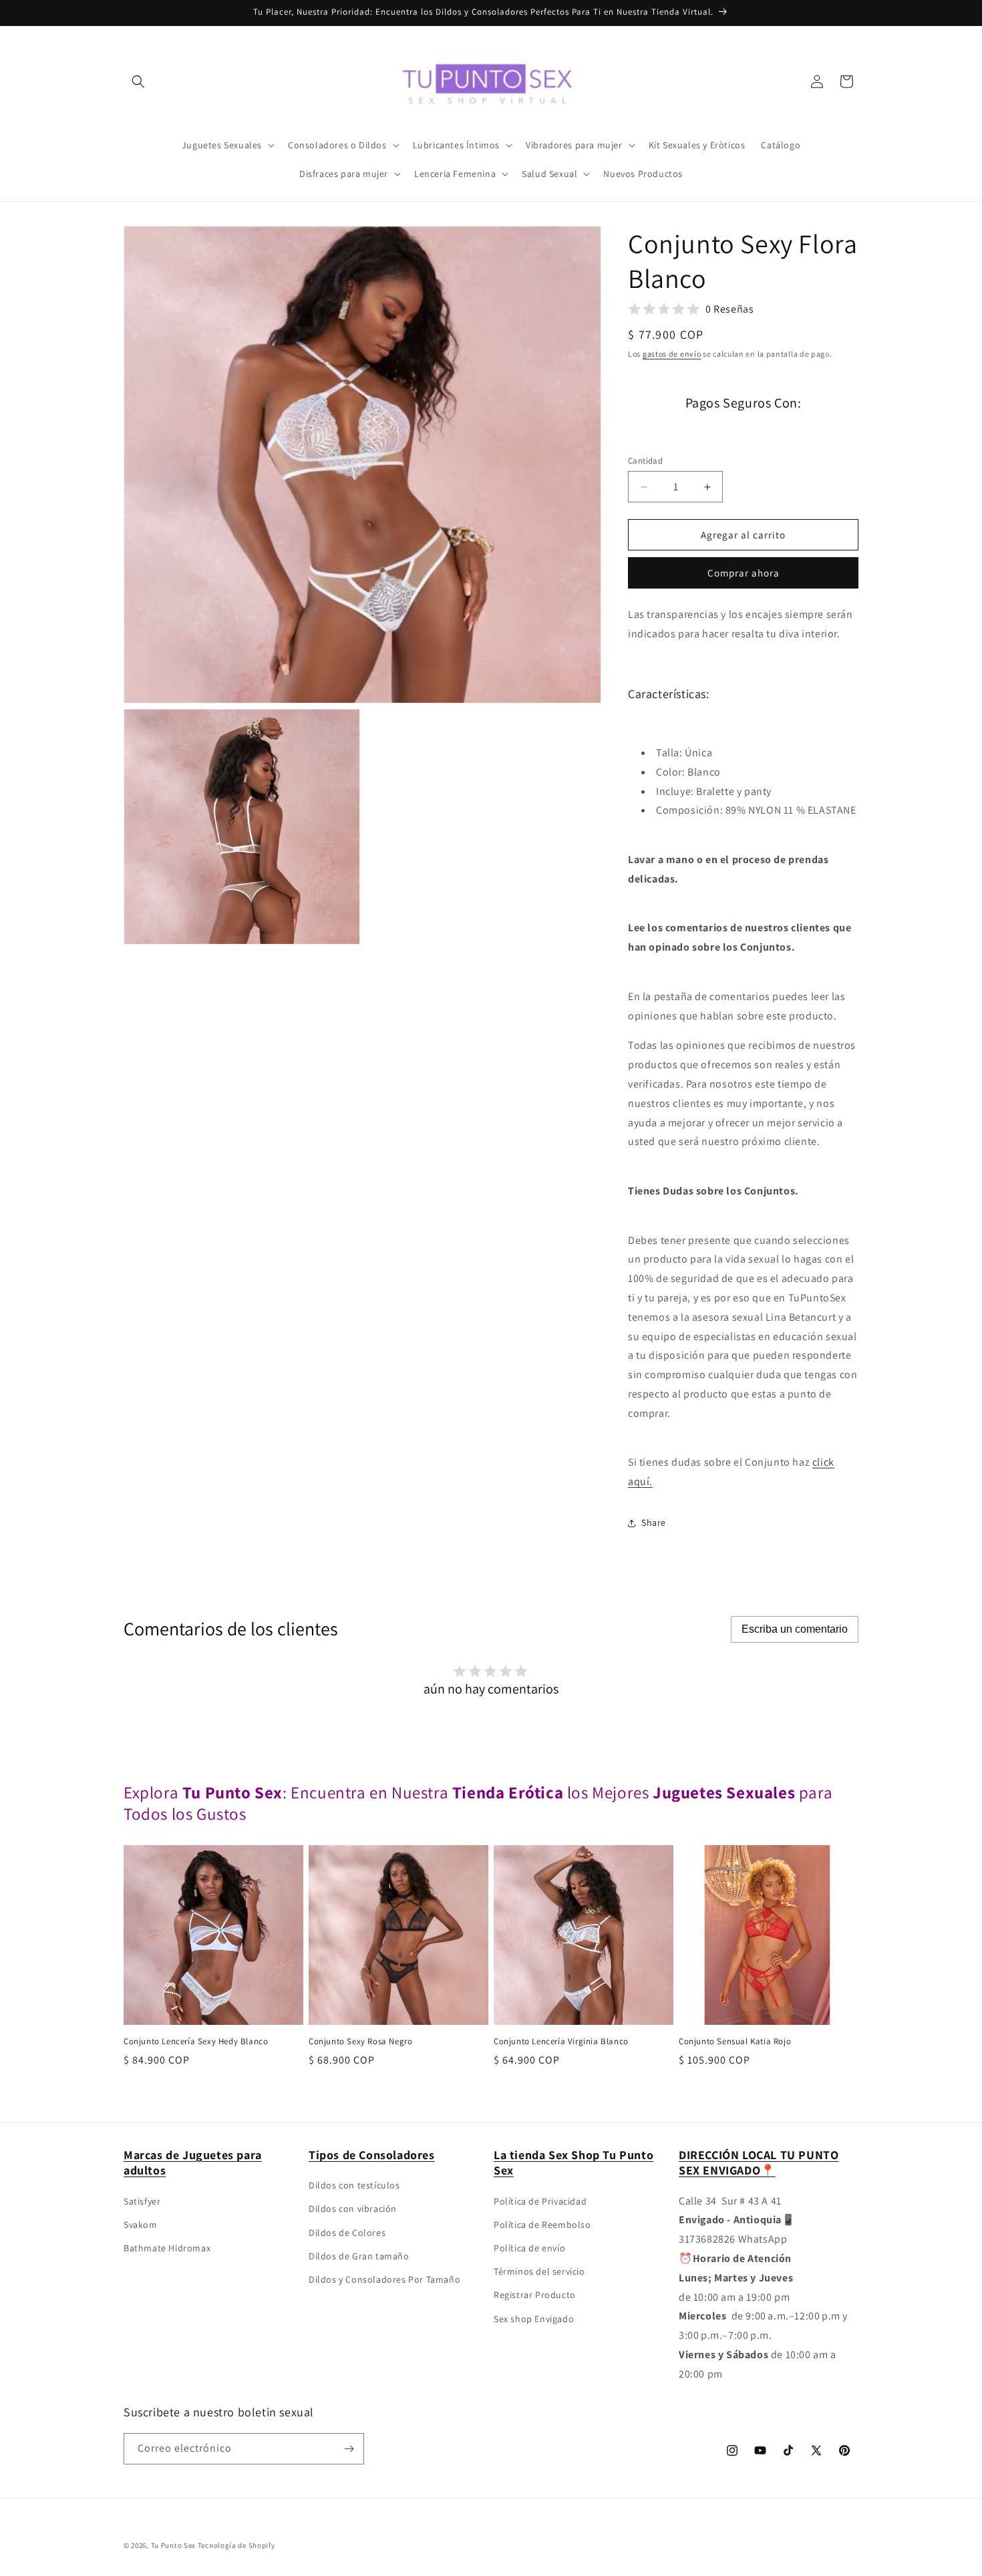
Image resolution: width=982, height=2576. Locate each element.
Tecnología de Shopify (236, 2545)
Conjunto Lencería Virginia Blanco (561, 2042)
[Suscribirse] (349, 2449)
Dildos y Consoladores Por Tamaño (384, 2279)
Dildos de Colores (347, 2233)
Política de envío (529, 2248)
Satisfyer (142, 2201)
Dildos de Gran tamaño (359, 2256)
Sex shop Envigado (534, 2319)
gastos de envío (672, 354)
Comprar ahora (744, 573)
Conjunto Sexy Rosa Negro (360, 2042)
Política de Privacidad (540, 2201)
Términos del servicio (539, 2271)
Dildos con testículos (354, 2185)
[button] (138, 82)
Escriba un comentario (795, 1629)
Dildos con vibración (353, 2209)
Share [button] (654, 1522)
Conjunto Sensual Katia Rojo (735, 2042)
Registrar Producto (535, 2295)
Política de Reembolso (542, 2225)
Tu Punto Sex (173, 2545)
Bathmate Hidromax (167, 2248)
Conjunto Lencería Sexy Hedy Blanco (196, 2042)
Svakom (141, 2225)
